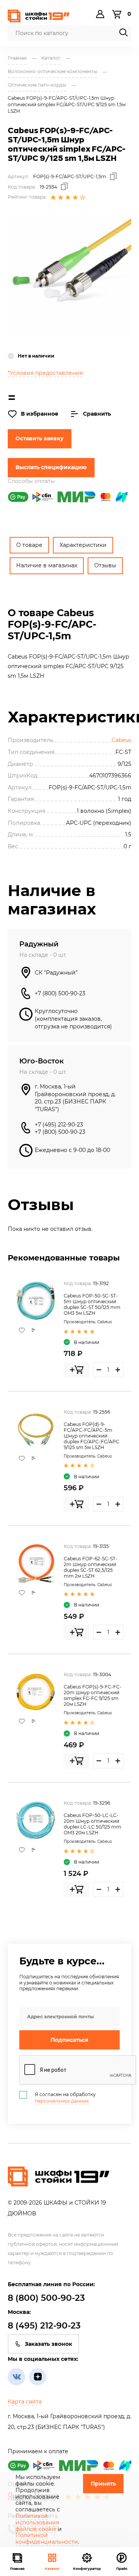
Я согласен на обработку (65, 2098)
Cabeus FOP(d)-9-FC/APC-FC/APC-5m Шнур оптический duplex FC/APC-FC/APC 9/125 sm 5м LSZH (92, 1436)
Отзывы (105, 565)
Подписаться (69, 2040)
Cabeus (121, 740)
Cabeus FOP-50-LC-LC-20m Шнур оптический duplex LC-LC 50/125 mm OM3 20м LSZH (92, 1824)
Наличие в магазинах (47, 565)
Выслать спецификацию (51, 467)
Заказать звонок (48, 2344)
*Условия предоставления (45, 373)
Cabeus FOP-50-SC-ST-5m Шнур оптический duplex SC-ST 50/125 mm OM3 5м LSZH (92, 1304)
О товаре (29, 545)
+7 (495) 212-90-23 (59, 1125)
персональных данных (62, 2101)
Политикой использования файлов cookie (37, 2523)
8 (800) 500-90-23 (46, 2298)
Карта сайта (25, 2402)
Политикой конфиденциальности (47, 2538)
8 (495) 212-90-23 (44, 2326)
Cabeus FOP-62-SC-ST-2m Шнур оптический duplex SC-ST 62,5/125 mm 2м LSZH (91, 1567)
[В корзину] (76, 1370)
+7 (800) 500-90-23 (60, 993)
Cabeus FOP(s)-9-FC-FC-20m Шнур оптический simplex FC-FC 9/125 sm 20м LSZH (93, 1695)
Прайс (122, 2568)
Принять (103, 2484)
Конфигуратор (87, 2568)
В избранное (40, 414)
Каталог (52, 2568)
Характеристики (83, 545)
